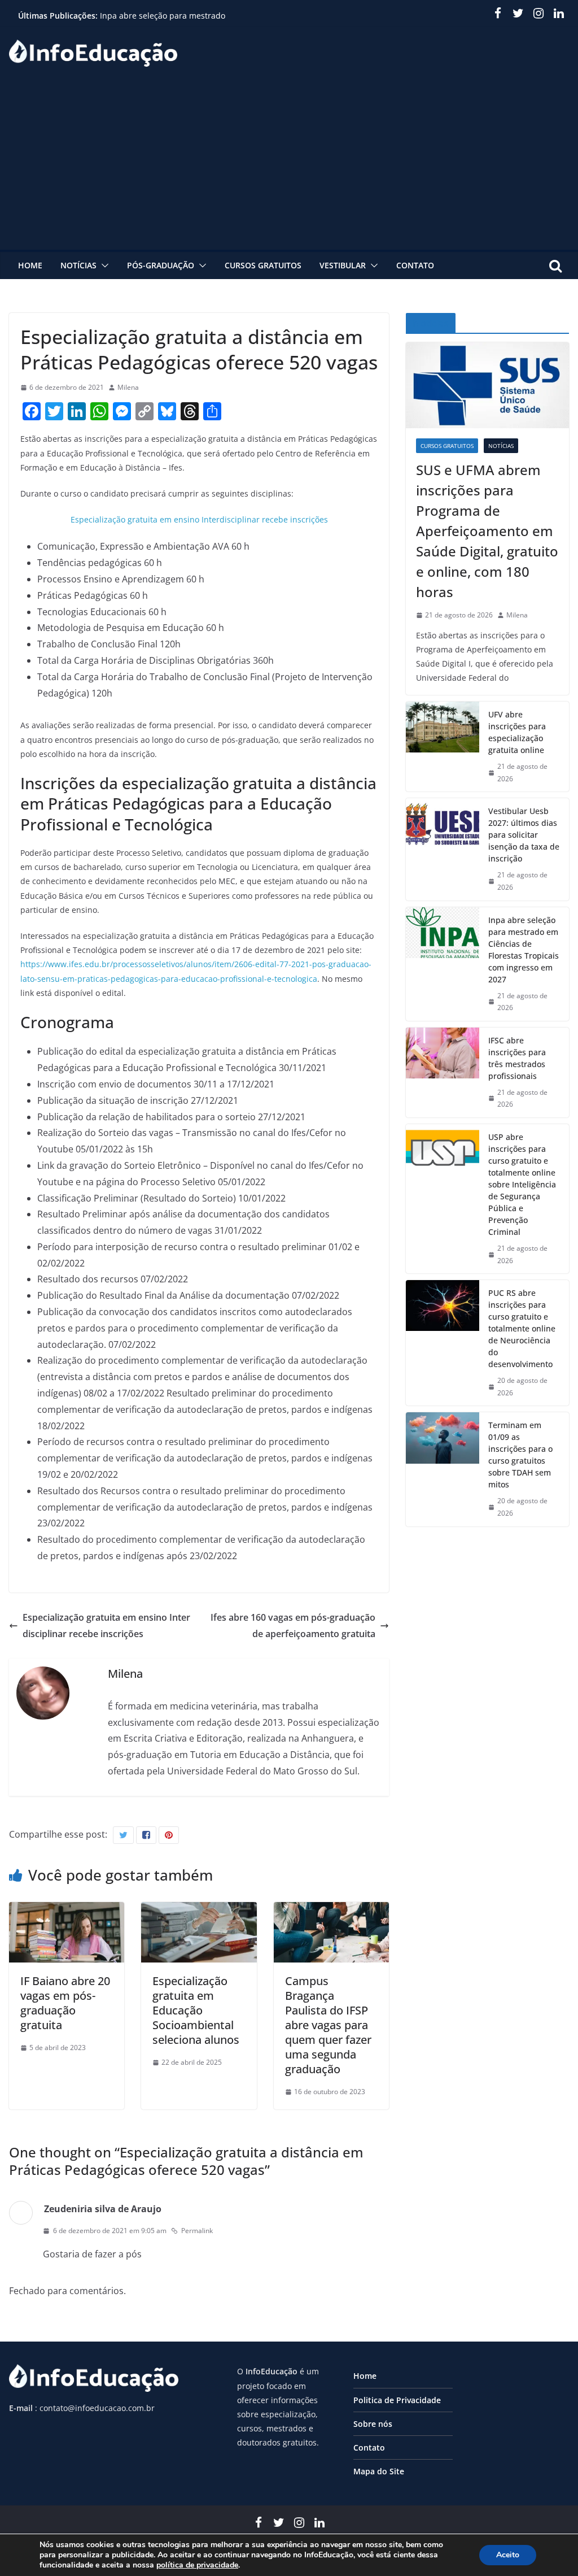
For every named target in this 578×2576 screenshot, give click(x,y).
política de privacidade (197, 2565)
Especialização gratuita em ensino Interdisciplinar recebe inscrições (199, 519)
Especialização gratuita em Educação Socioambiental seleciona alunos (196, 2010)
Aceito (508, 2555)
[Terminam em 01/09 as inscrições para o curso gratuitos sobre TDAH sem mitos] (443, 1469)
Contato (415, 265)
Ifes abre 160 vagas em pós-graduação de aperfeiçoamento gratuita (293, 1626)
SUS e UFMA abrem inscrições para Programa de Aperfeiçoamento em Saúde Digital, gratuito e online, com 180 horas (487, 531)
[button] (103, 266)
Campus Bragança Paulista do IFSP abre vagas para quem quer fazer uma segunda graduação (328, 2025)
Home (30, 265)
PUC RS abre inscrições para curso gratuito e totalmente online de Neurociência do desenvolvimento (522, 1328)
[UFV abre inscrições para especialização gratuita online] (443, 747)
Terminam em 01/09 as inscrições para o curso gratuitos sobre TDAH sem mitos (520, 1455)
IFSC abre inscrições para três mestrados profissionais (517, 1058)
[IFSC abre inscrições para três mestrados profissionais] (443, 1072)
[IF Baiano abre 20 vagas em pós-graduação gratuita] (67, 1910)
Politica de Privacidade (397, 2400)
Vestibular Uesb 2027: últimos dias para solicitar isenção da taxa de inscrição (524, 835)
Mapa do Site (379, 2471)
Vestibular (343, 265)
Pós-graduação (161, 265)
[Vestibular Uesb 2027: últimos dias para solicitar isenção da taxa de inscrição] (443, 849)
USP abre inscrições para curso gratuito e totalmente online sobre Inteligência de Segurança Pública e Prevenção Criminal (522, 1184)
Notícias (78, 265)
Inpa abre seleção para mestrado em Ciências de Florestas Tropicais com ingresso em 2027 (524, 950)
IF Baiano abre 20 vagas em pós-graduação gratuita (65, 2003)
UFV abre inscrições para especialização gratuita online (517, 732)
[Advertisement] (289, 165)
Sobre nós (373, 2424)
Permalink (197, 2231)
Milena (128, 387)
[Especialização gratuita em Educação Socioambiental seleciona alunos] (199, 1910)
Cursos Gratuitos (263, 265)
